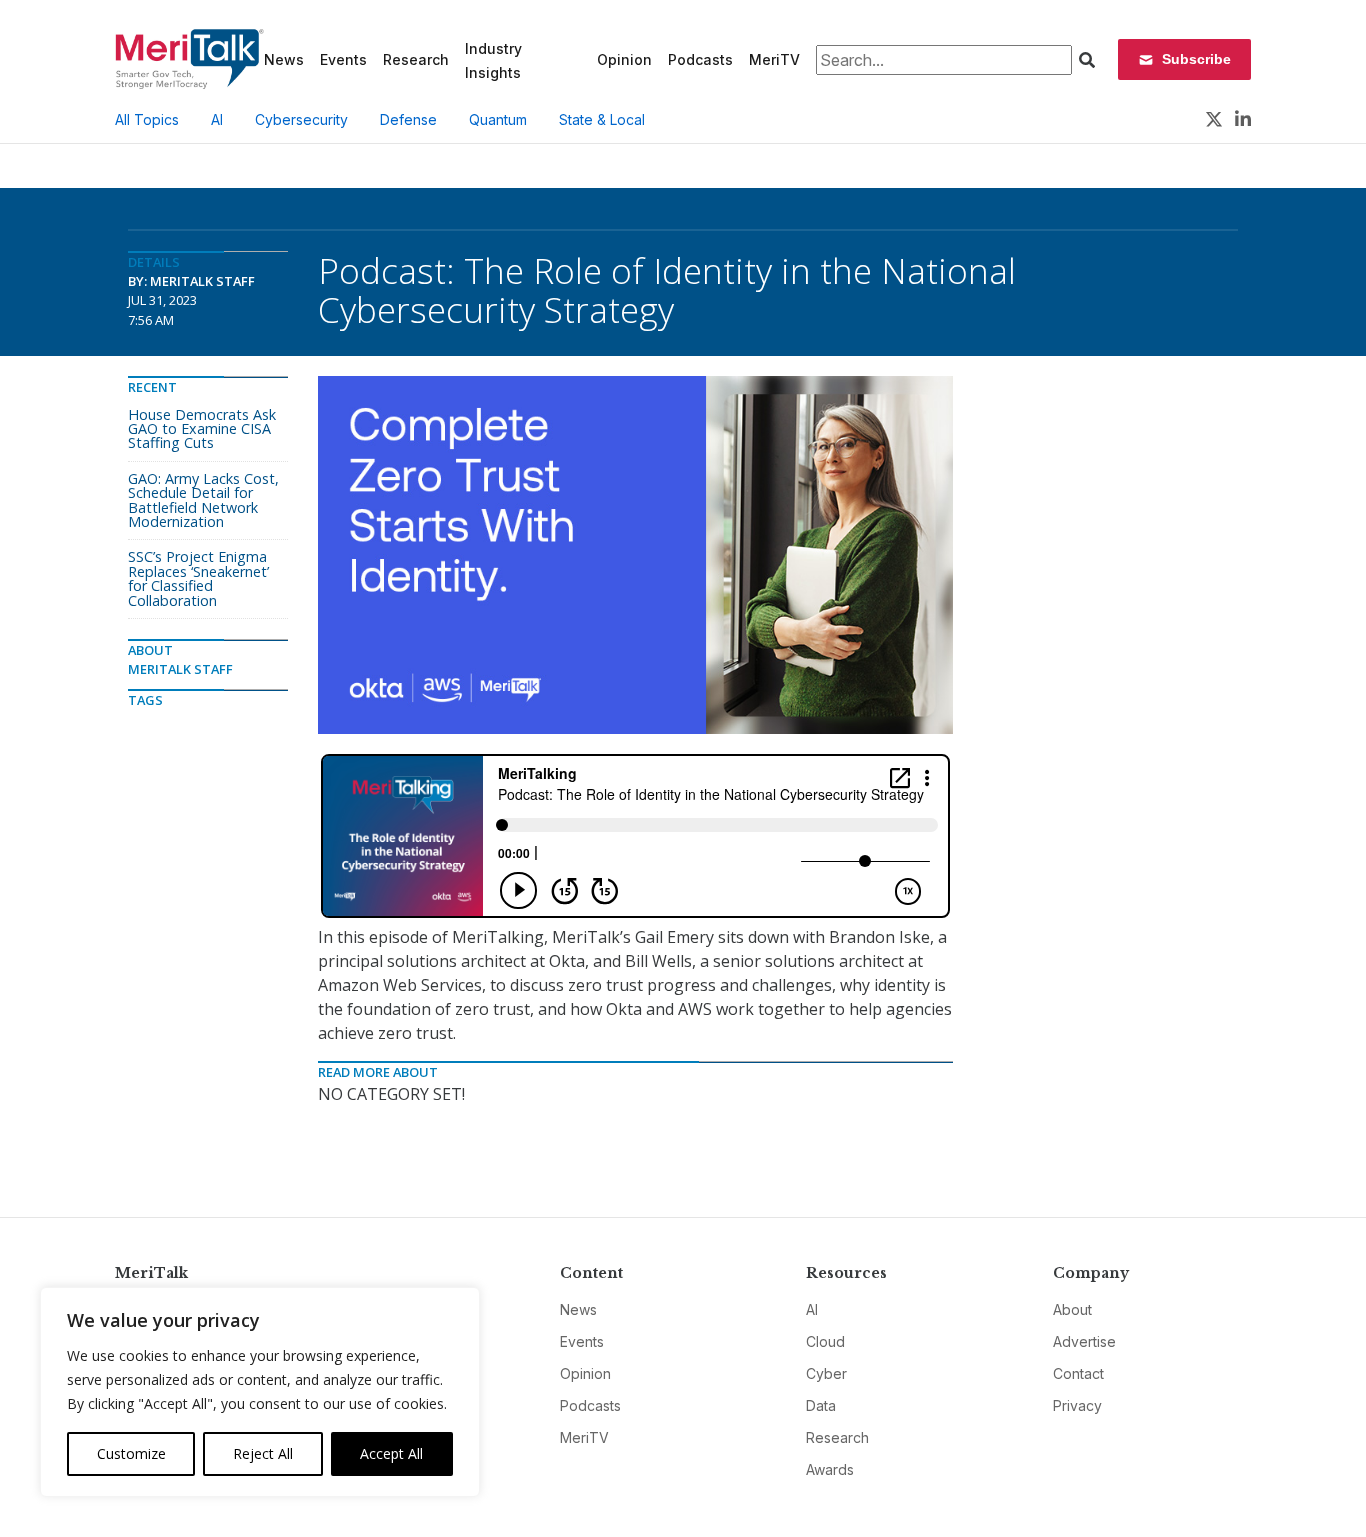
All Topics (147, 119)
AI (217, 119)
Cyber (826, 1373)
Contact (1078, 1373)
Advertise (1084, 1341)
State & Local (602, 119)
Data (821, 1405)
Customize (131, 1453)
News (284, 59)
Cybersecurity (301, 119)
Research (416, 59)
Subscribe (1196, 59)
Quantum (498, 119)
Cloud (825, 1341)
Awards (830, 1469)
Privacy (1077, 1405)
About (1072, 1309)
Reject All (263, 1453)
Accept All (391, 1453)
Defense (408, 119)
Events (343, 59)
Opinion (624, 59)
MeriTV (774, 59)
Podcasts (700, 59)
